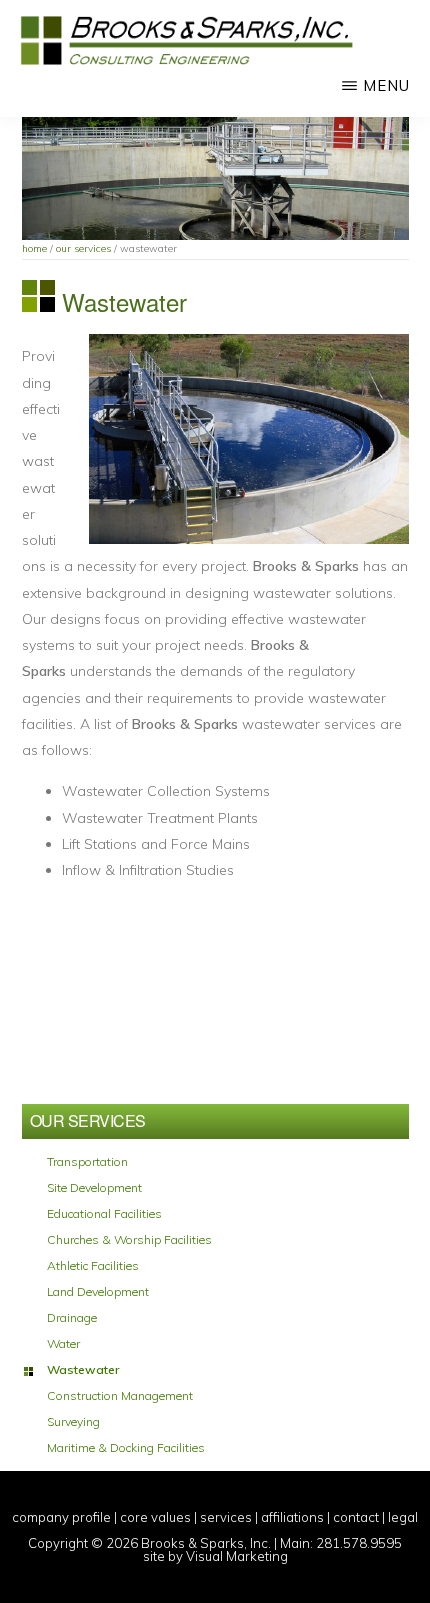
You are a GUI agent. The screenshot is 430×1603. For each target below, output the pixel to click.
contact (356, 1517)
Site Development (94, 1188)
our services (83, 248)
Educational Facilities (104, 1214)
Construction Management (120, 1396)
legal (403, 1517)
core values (155, 1517)
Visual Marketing (237, 1556)
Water (63, 1344)
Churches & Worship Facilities (129, 1240)
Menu (386, 85)
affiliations (292, 1517)
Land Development (98, 1292)
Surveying (73, 1422)
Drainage (72, 1318)
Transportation (87, 1162)
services (226, 1517)
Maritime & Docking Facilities (126, 1448)
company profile (61, 1517)
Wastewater (83, 1370)
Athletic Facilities (93, 1266)
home (34, 248)
